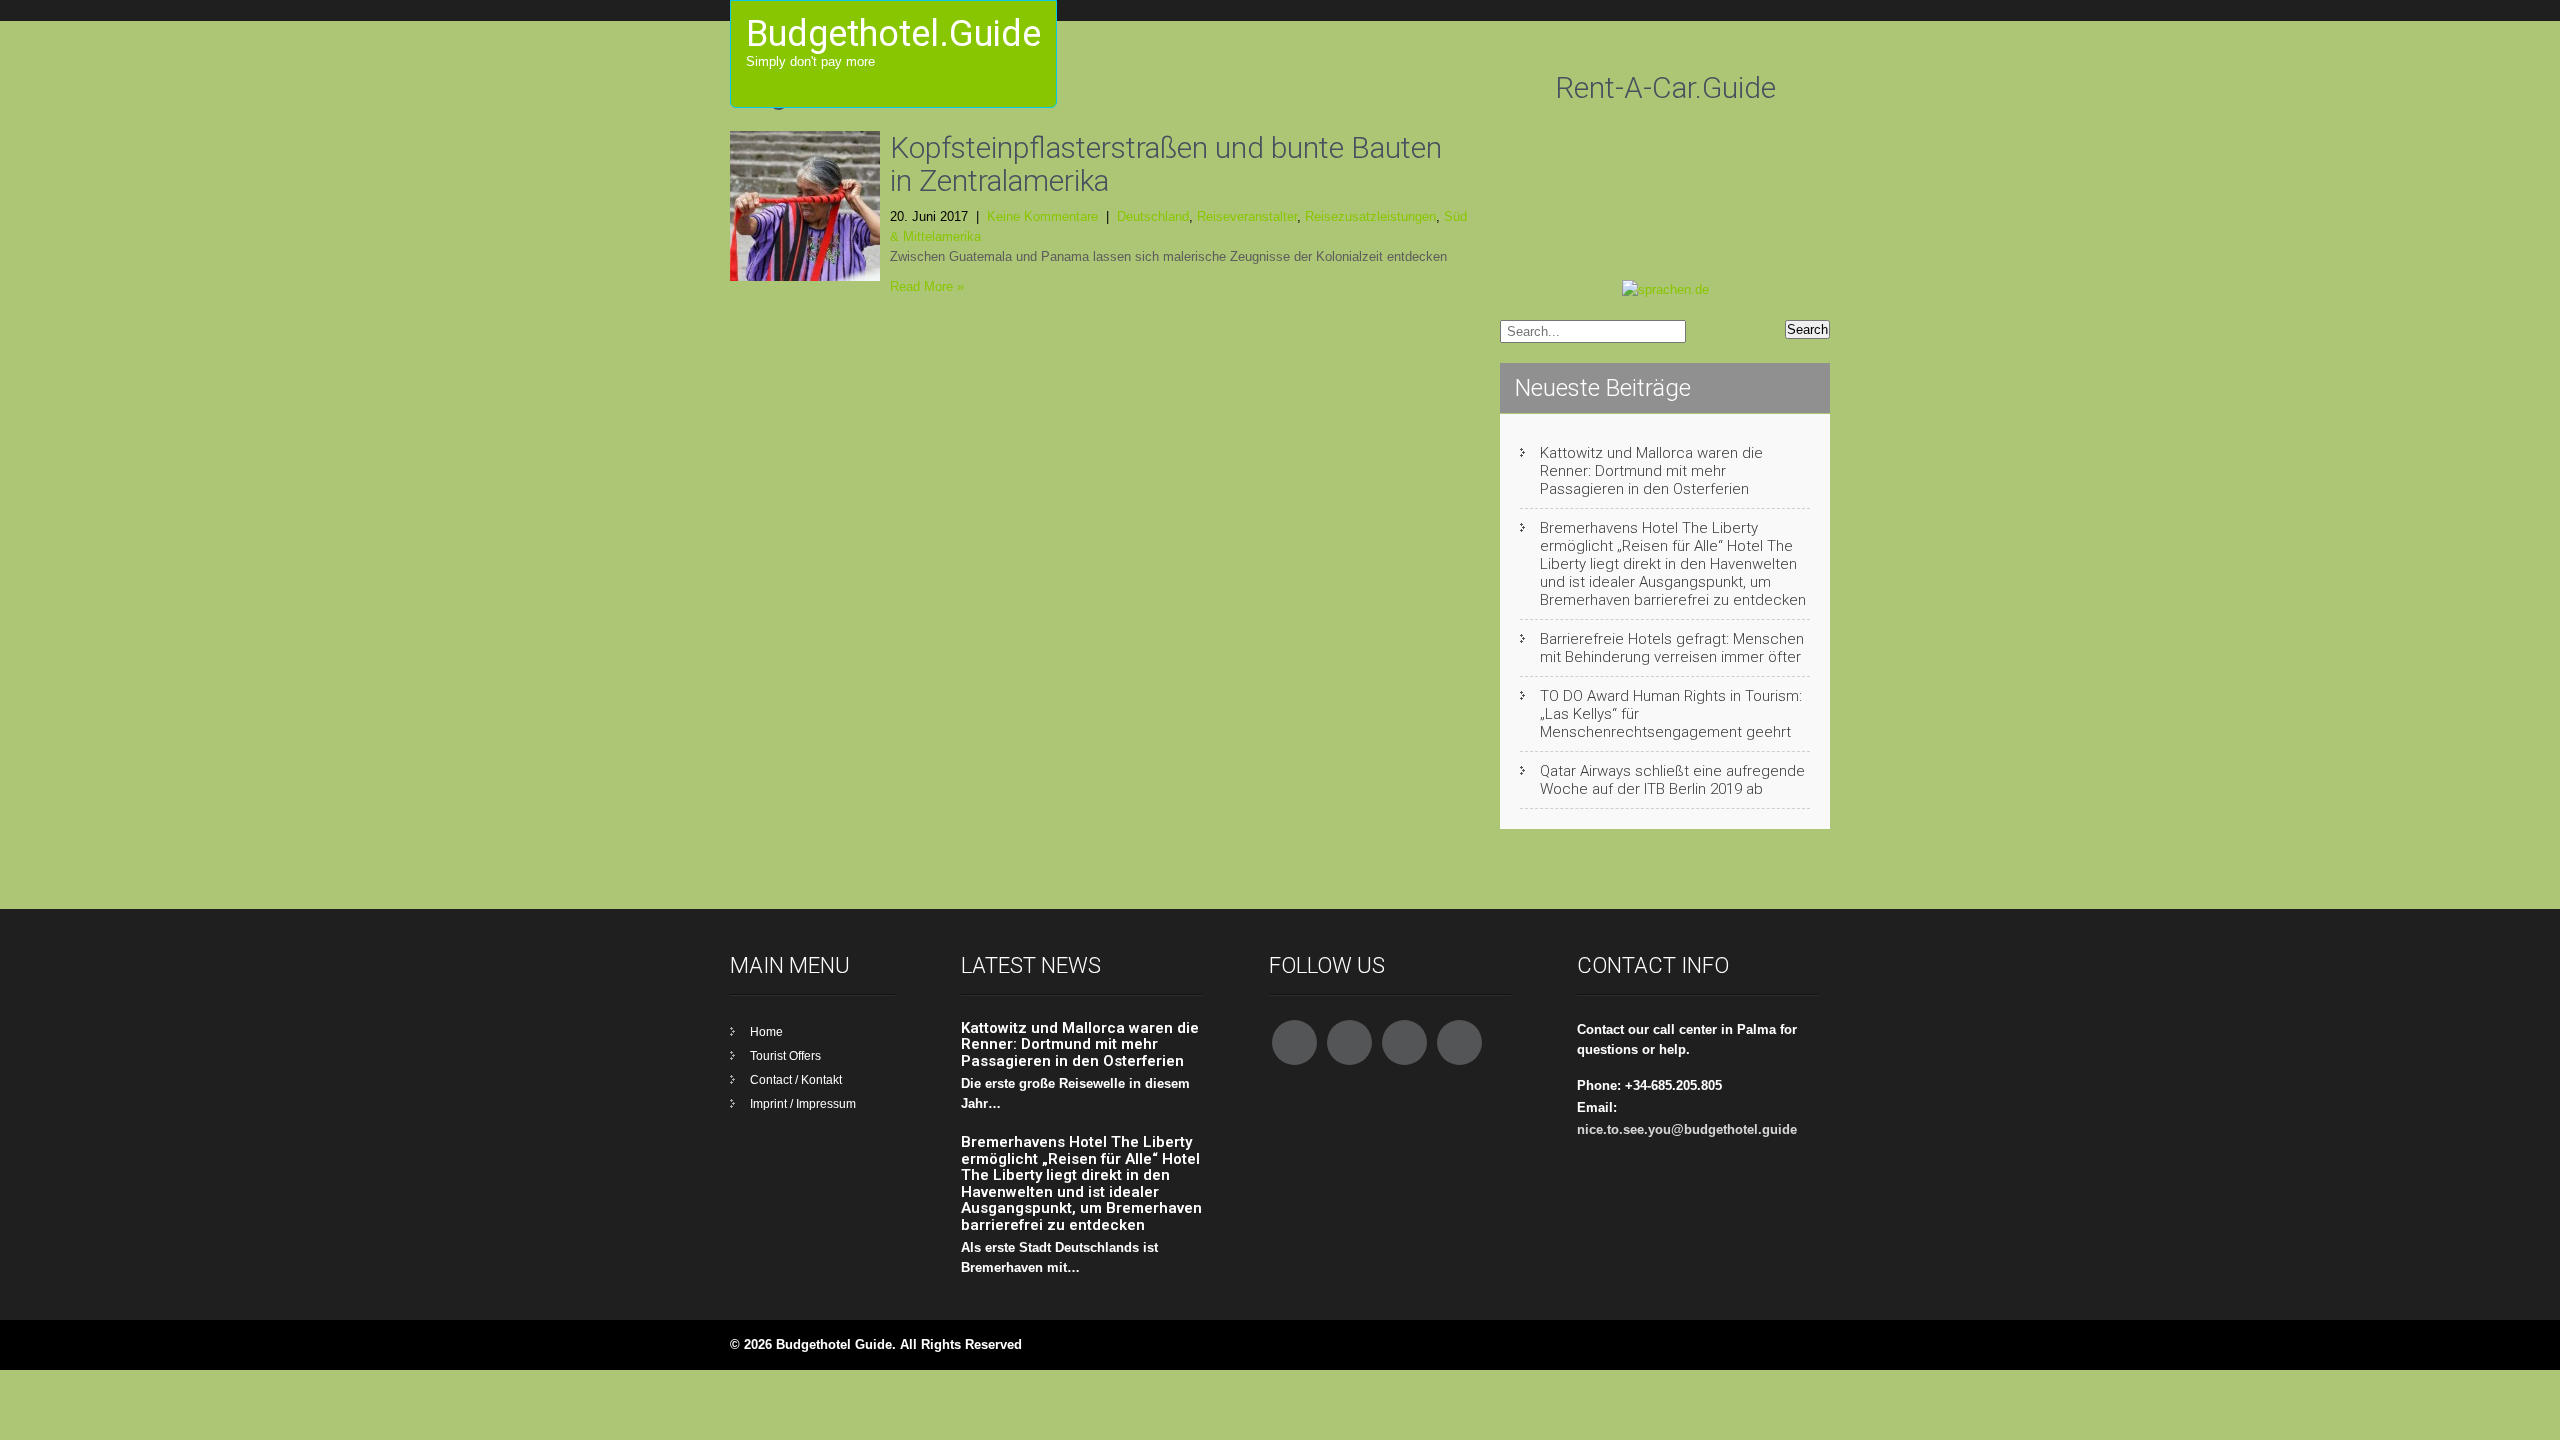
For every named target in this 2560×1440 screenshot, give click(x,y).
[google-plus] (1404, 1042)
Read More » (927, 286)
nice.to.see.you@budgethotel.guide (1687, 1129)
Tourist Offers (785, 1056)
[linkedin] (1459, 1042)
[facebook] (1294, 1042)
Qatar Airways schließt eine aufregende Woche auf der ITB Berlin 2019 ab (1672, 780)
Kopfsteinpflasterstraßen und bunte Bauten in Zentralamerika (1166, 164)
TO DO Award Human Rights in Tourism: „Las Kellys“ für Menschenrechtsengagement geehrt (1671, 714)
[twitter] (1349, 1042)
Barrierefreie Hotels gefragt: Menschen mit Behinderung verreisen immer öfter (1672, 648)
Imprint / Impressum (803, 1104)
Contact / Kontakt (796, 1080)
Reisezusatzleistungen (1370, 216)
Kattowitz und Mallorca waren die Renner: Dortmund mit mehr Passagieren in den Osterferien (1651, 471)
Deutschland (1153, 216)
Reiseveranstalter (1247, 216)
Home (766, 1032)
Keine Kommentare (1042, 216)
